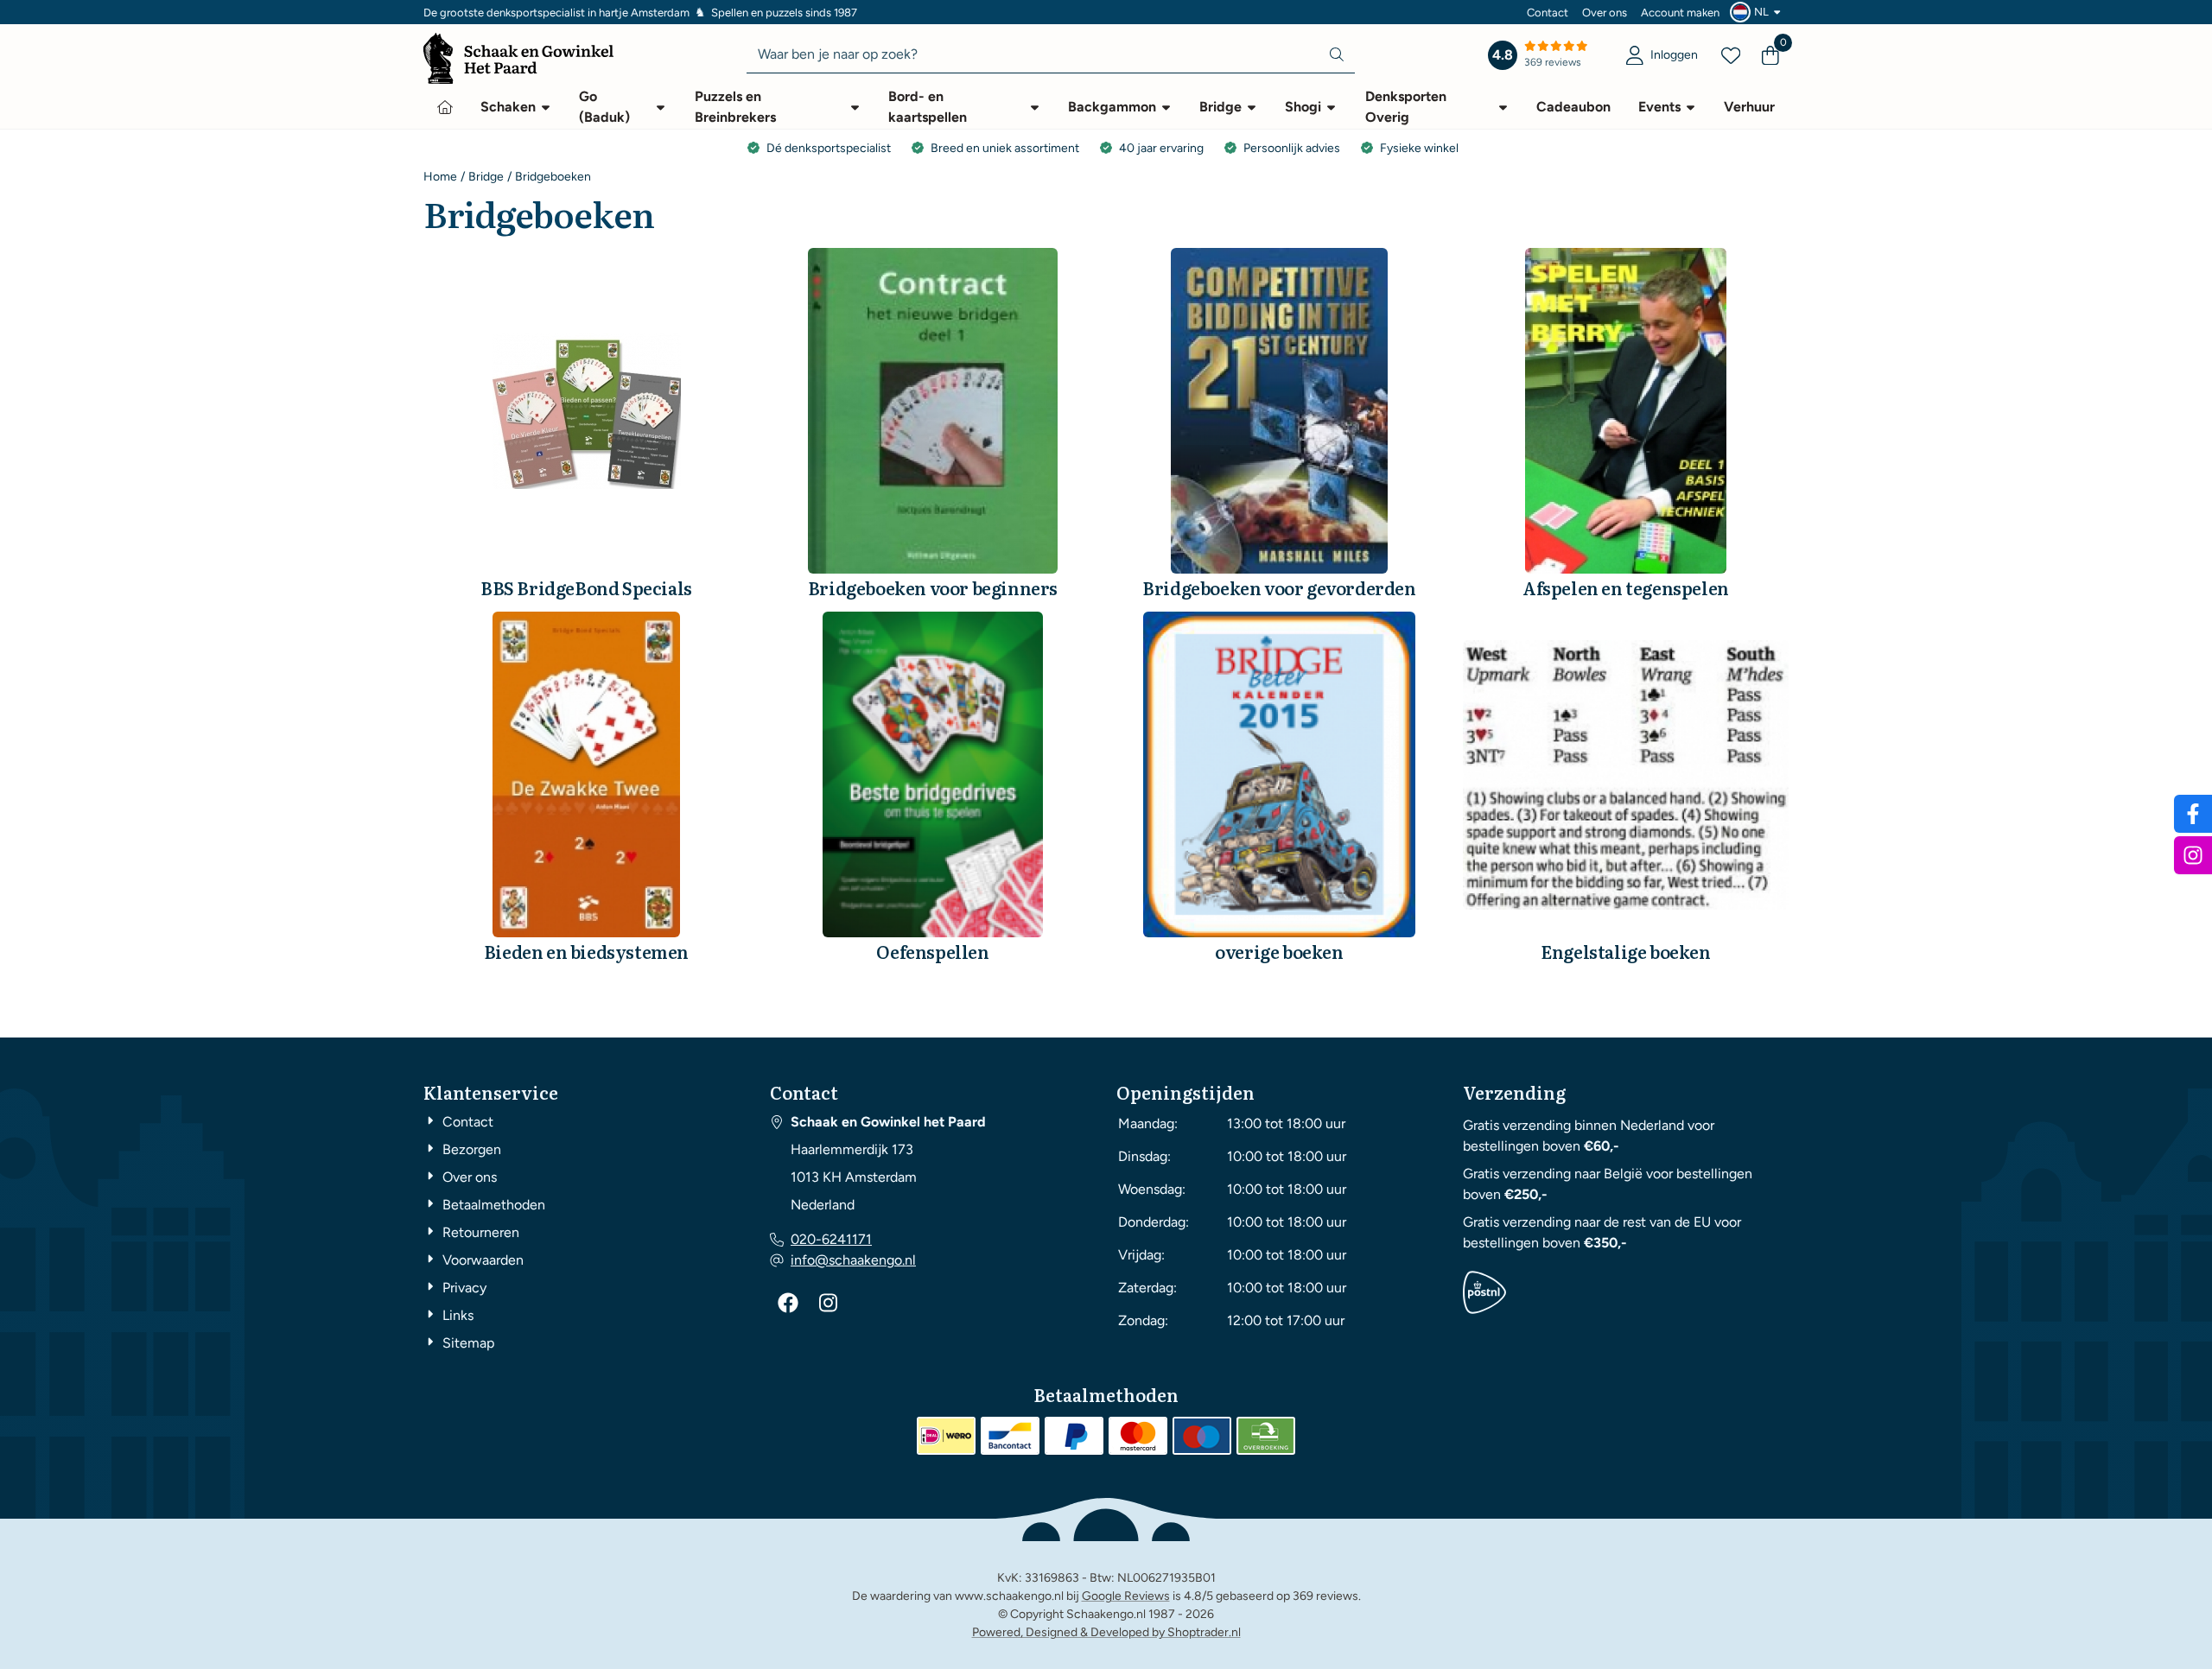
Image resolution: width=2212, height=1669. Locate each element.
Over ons (1605, 13)
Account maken (1680, 13)
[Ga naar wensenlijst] (1731, 55)
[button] (1758, 12)
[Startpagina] (445, 107)
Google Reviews (1126, 1596)
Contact (1548, 13)
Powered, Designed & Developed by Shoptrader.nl (1106, 1632)
